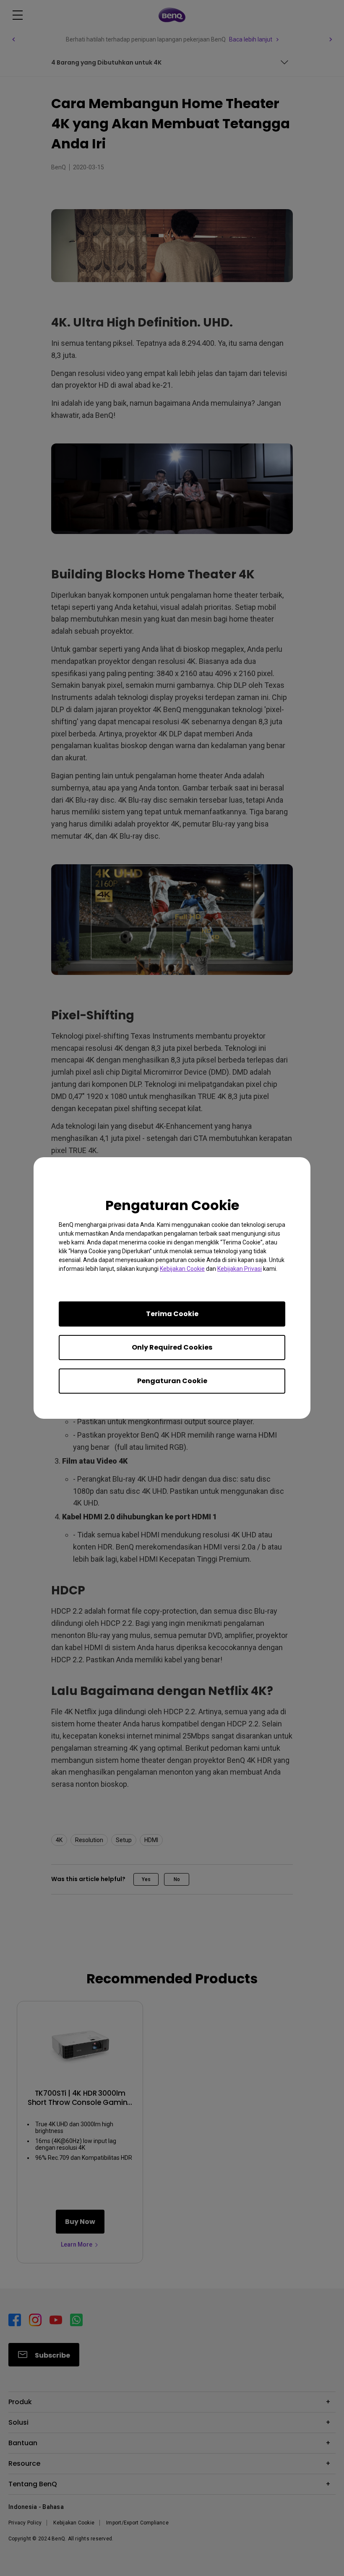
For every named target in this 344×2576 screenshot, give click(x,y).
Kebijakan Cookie (182, 1269)
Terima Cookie (172, 1314)
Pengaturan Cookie (172, 1381)
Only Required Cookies (172, 1347)
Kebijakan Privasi (240, 1269)
